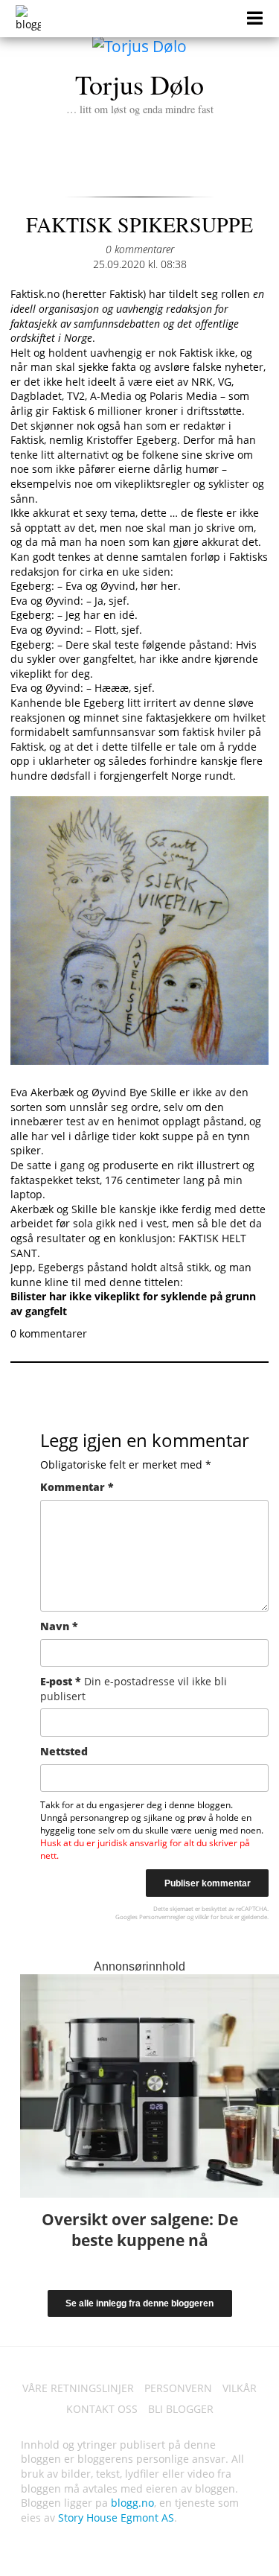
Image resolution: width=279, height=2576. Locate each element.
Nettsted (64, 1751)
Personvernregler (162, 1917)
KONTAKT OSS (102, 2409)
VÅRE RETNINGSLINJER (78, 2388)
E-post (134, 1689)
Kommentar (77, 1487)
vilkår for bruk (214, 1917)
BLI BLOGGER (181, 2409)
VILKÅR (240, 2388)
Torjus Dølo (140, 91)
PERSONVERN (178, 2388)
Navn (59, 1626)
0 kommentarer (140, 249)
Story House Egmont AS (116, 2518)
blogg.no (132, 2503)
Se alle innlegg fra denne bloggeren (139, 2303)
